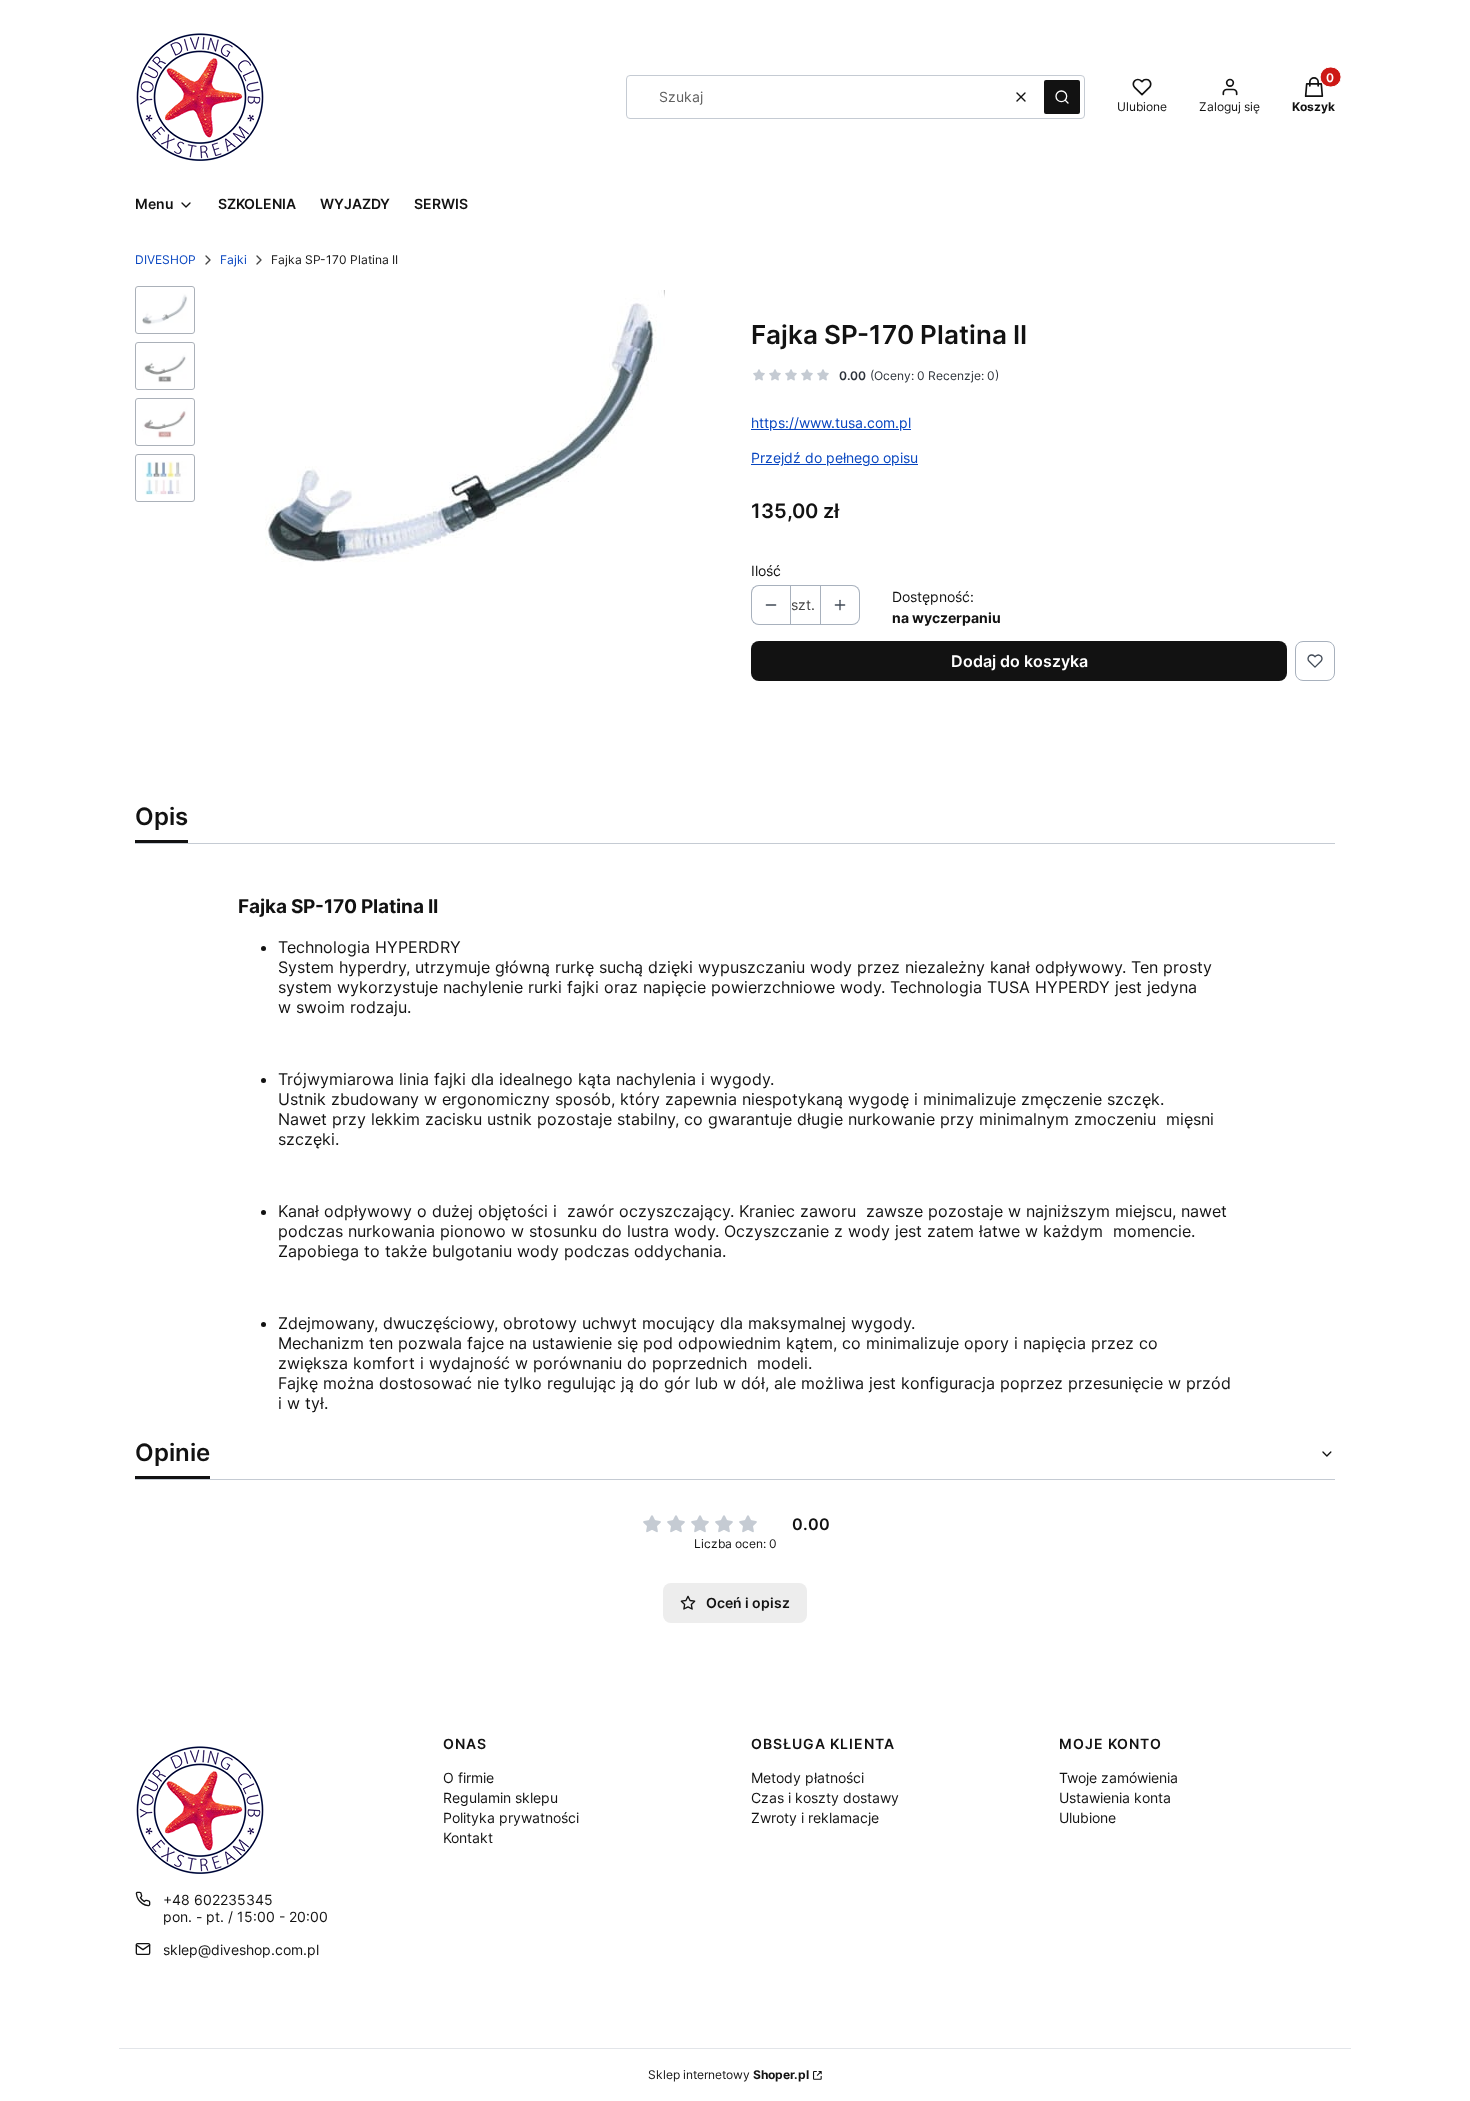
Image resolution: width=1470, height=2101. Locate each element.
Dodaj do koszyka (1019, 661)
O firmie (468, 1777)
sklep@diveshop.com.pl (241, 1949)
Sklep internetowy (728, 2074)
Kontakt (468, 1837)
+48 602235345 (218, 1899)
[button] (1062, 97)
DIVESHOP (165, 259)
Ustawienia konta (1115, 1797)
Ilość (766, 570)
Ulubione (1087, 1817)
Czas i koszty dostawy (825, 1797)
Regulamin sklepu (500, 1797)
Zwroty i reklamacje (815, 1817)
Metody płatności (807, 1777)
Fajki (233, 259)
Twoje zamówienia (1118, 1777)
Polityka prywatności (511, 1817)
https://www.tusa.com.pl (831, 422)
